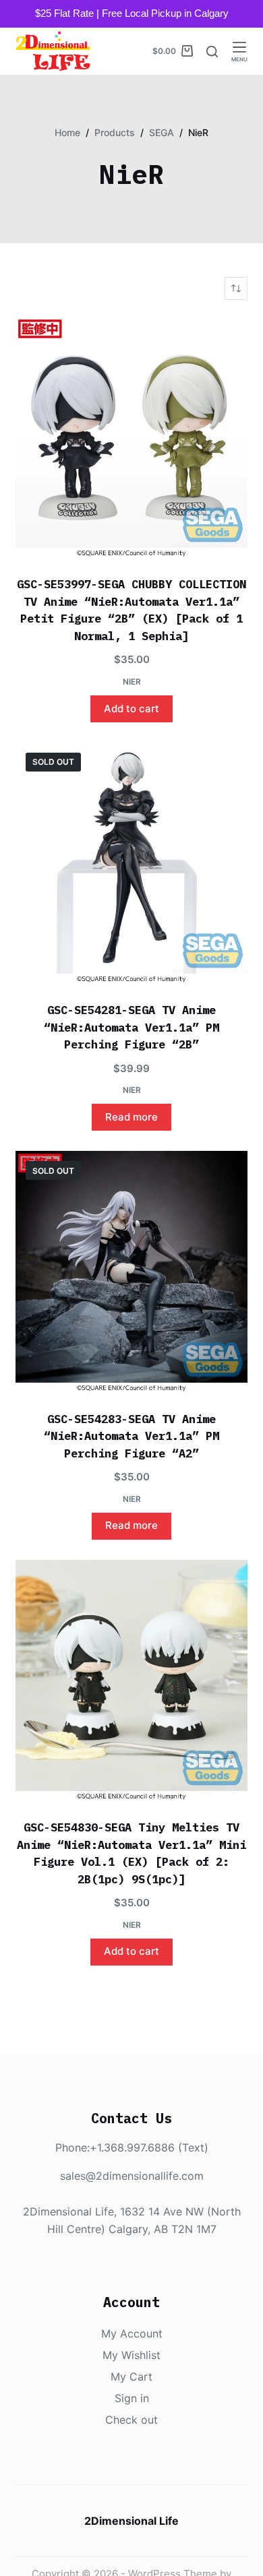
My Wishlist (131, 2355)
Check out (131, 2420)
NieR (132, 682)
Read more (131, 1117)
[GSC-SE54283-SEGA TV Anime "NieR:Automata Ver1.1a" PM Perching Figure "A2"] (131, 1272)
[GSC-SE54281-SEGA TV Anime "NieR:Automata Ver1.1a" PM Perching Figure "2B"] (131, 864)
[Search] (212, 52)
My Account (132, 2333)
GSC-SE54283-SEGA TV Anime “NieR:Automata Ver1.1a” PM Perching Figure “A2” (131, 1436)
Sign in (132, 2398)
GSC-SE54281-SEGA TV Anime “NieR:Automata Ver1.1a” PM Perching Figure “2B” (131, 1027)
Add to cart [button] (131, 709)
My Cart (131, 2377)
